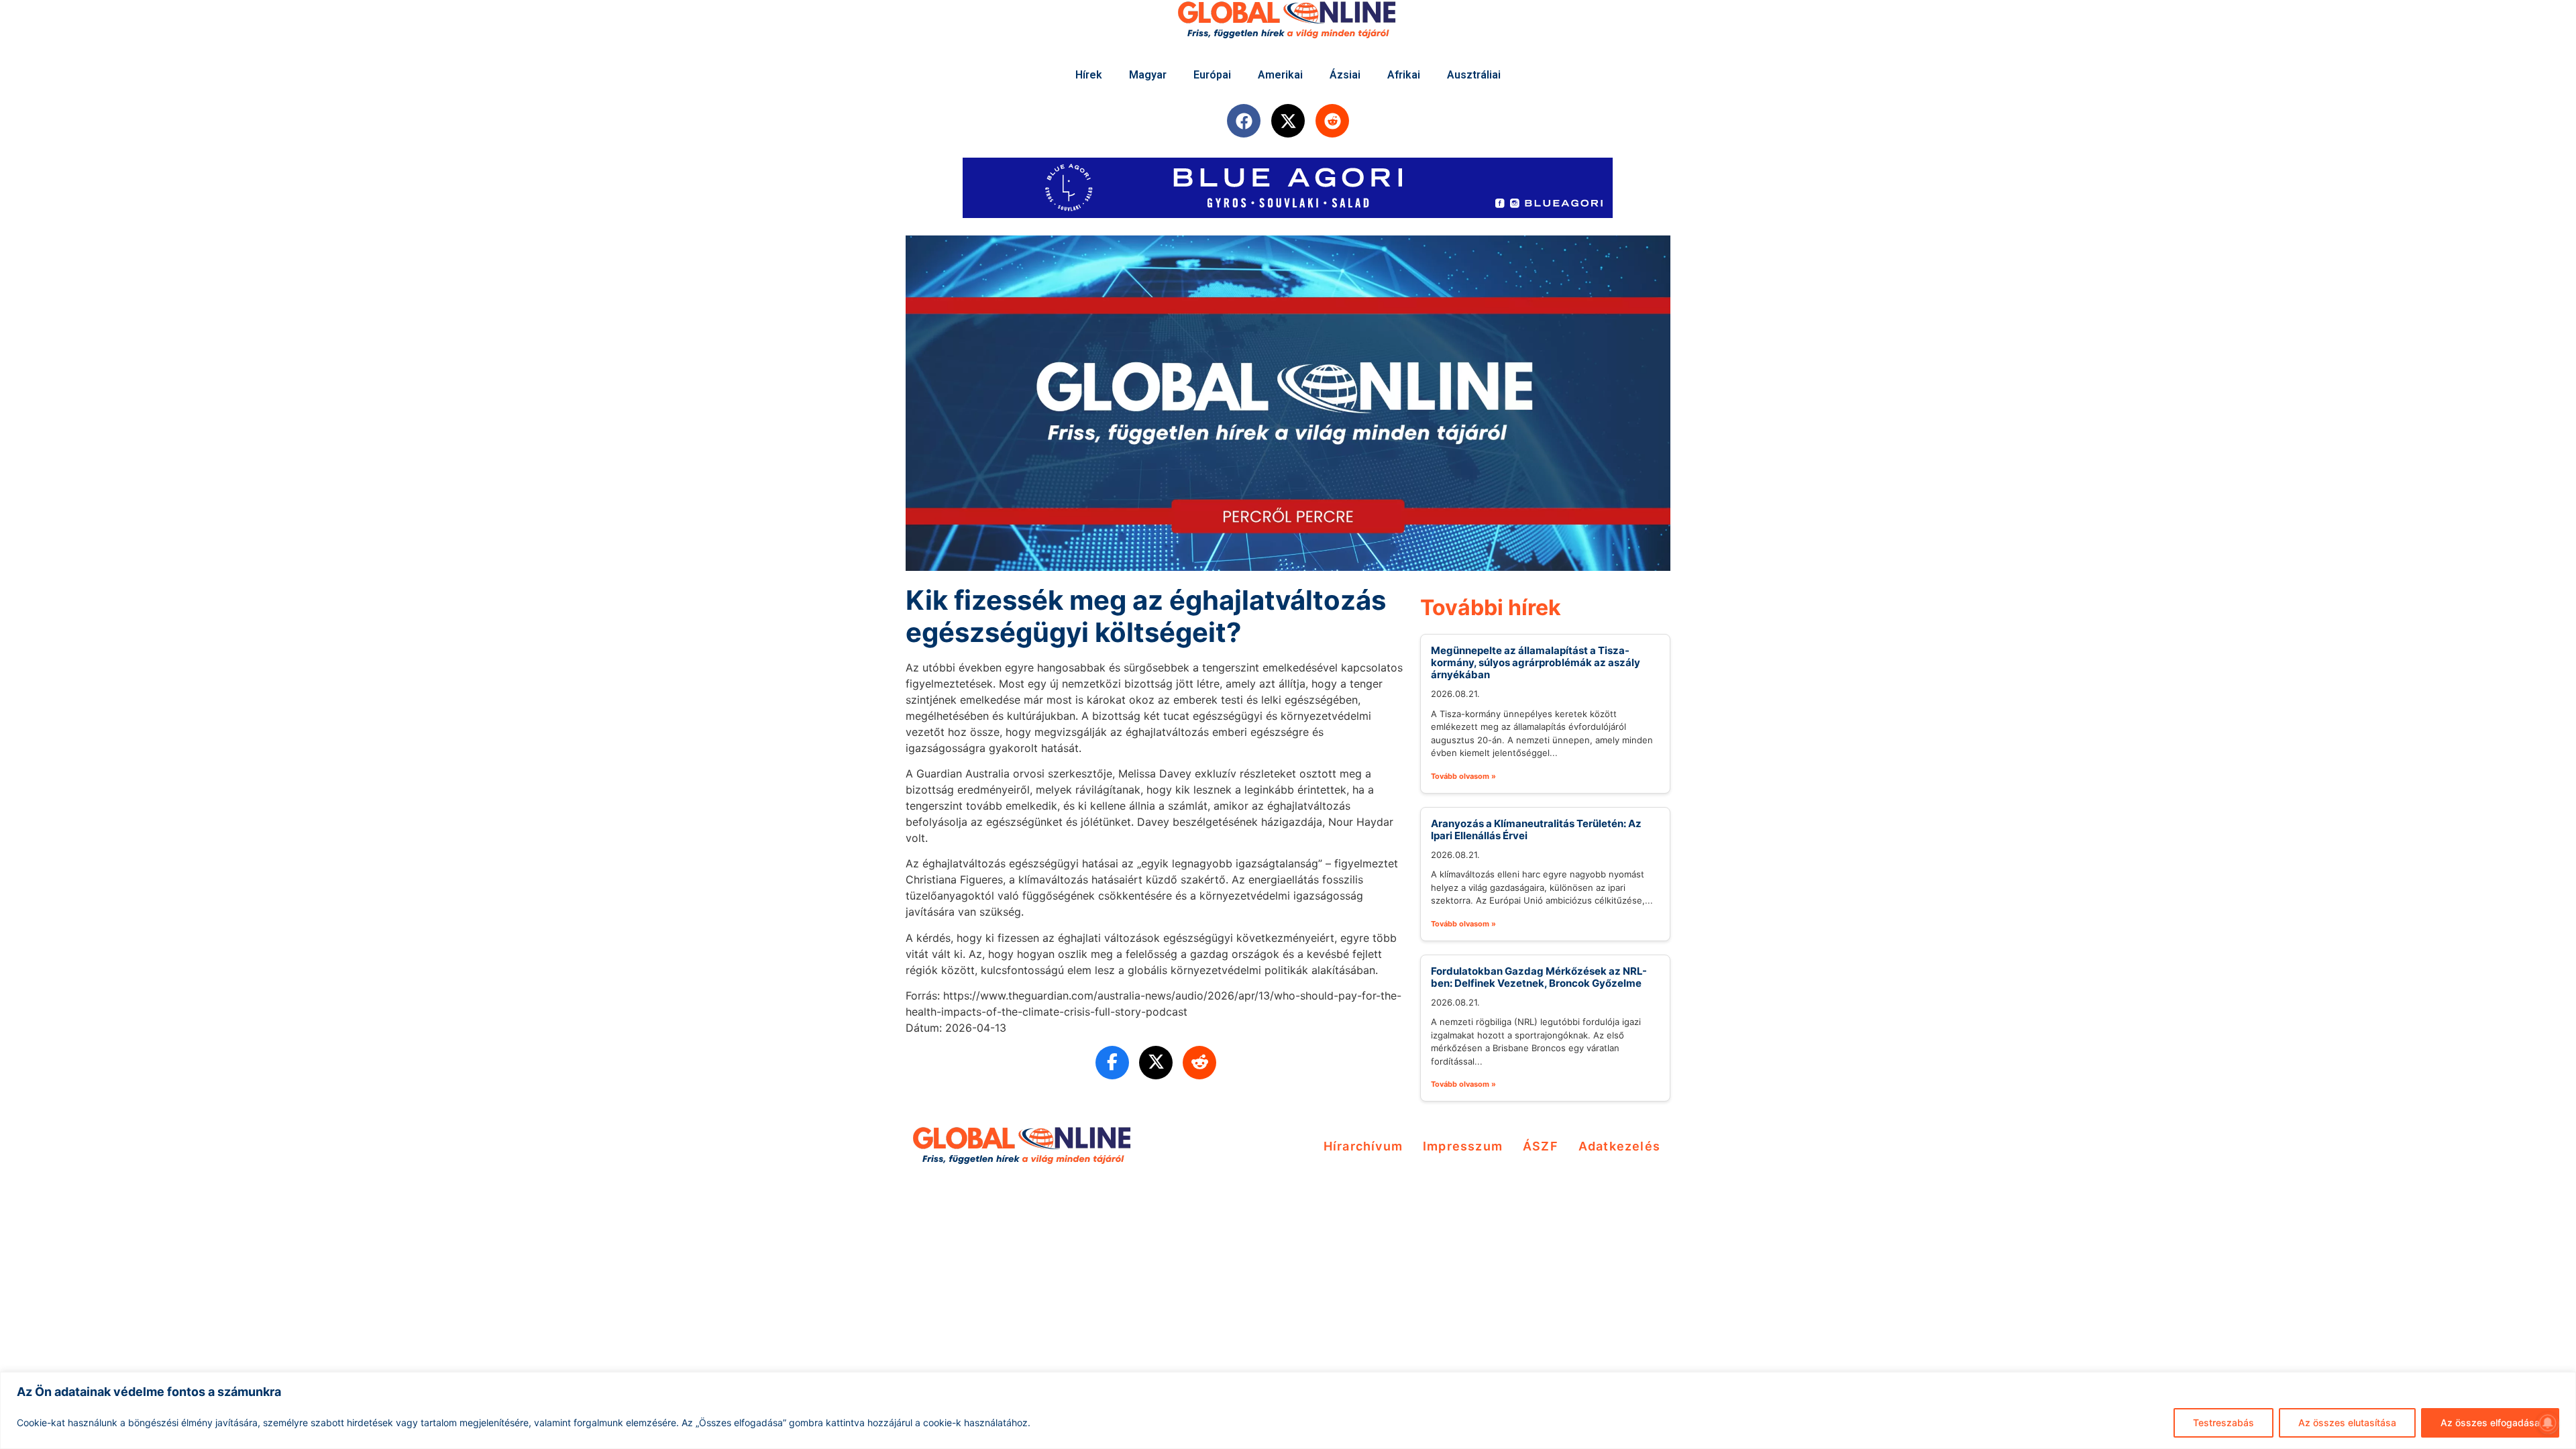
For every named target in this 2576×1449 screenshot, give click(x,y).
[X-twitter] (1288, 121)
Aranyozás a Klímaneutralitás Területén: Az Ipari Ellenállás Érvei (1536, 829)
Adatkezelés (1619, 1146)
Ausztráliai (1474, 75)
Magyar (1148, 75)
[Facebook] (1244, 121)
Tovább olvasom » (1463, 776)
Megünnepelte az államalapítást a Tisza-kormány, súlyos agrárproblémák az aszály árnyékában (1536, 662)
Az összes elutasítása (2347, 1423)
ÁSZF (1541, 1146)
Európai (1212, 75)
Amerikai (1280, 75)
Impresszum (1463, 1146)
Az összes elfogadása (2490, 1423)
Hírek (1089, 75)
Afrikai (1404, 75)
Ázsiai (1345, 75)
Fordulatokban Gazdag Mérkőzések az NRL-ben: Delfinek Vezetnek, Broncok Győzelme (1539, 977)
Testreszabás (2223, 1423)
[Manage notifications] (2548, 1423)
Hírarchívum (1363, 1146)
